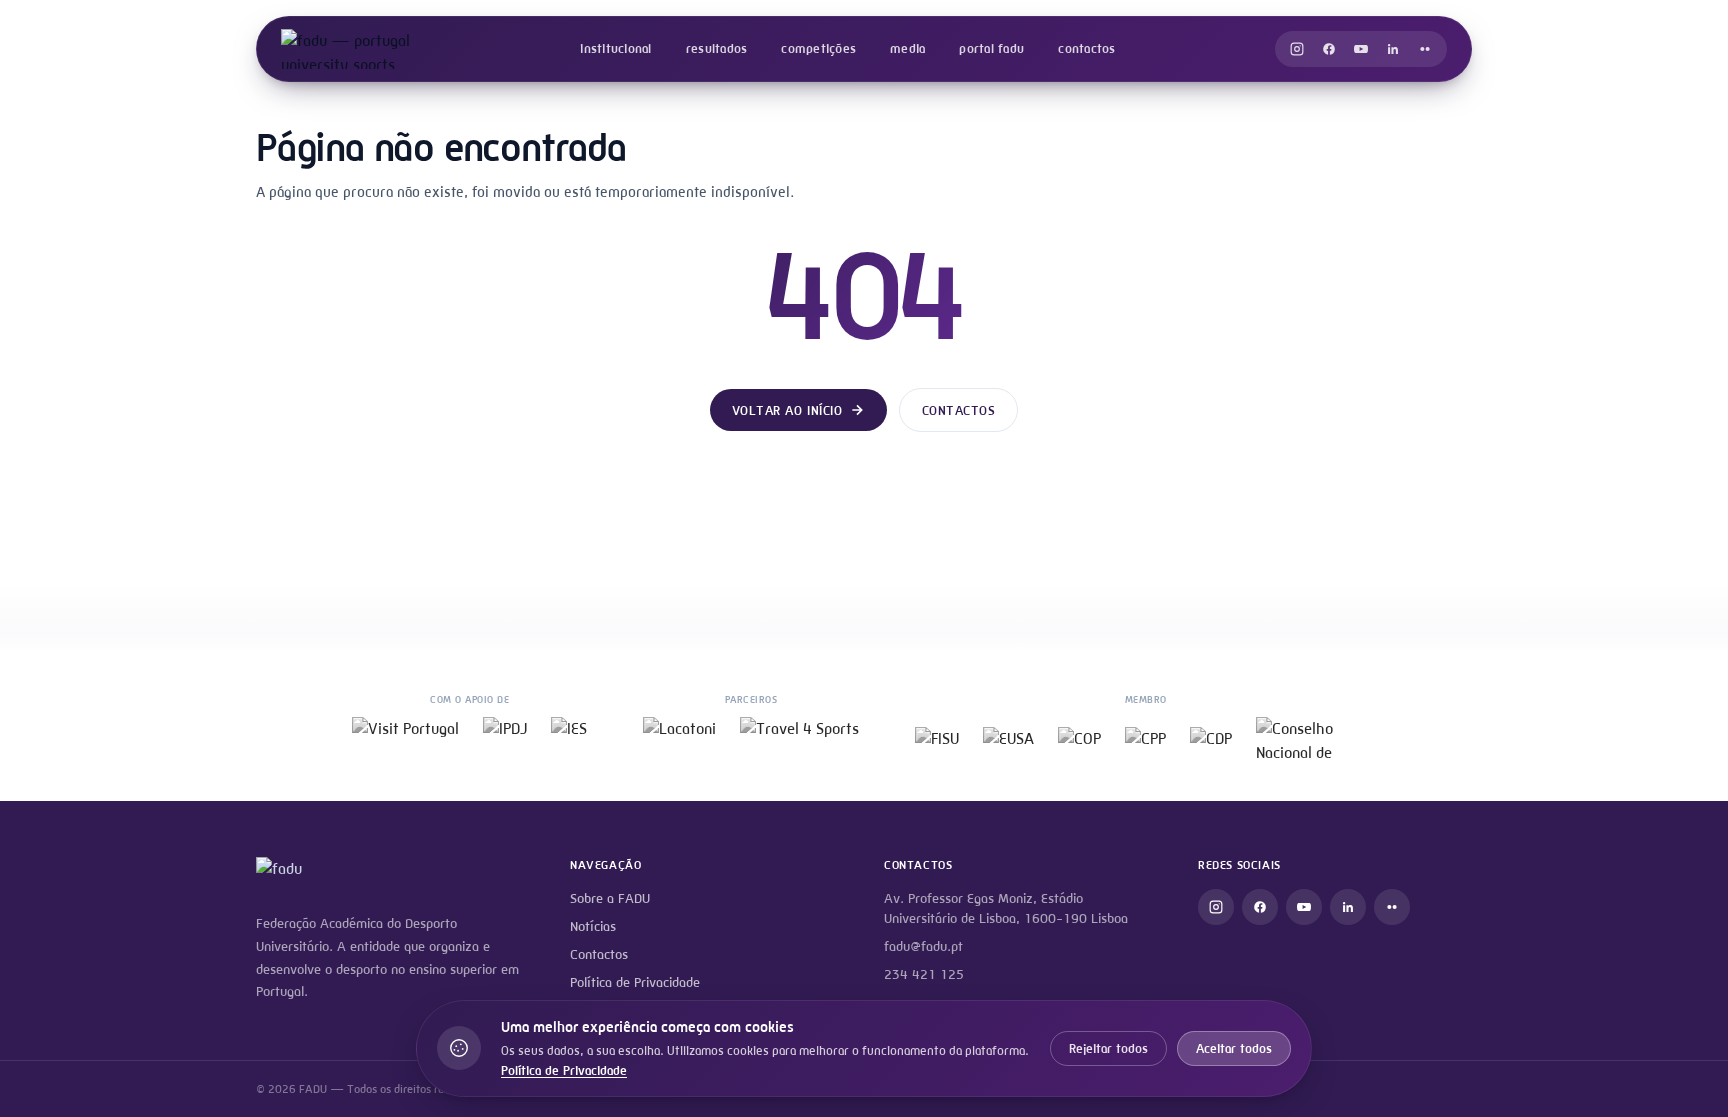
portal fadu (991, 48)
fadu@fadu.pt (923, 946)
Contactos (959, 410)
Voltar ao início (787, 410)
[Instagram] (1297, 49)
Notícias (593, 926)
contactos (1086, 48)
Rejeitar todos (1108, 1048)
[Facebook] (1329, 49)
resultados (717, 48)
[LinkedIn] (1393, 49)
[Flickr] (1425, 49)
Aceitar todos (1234, 1048)
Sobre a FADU (610, 898)
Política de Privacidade (635, 982)
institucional (615, 48)
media (907, 48)
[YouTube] (1361, 49)
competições (818, 48)
